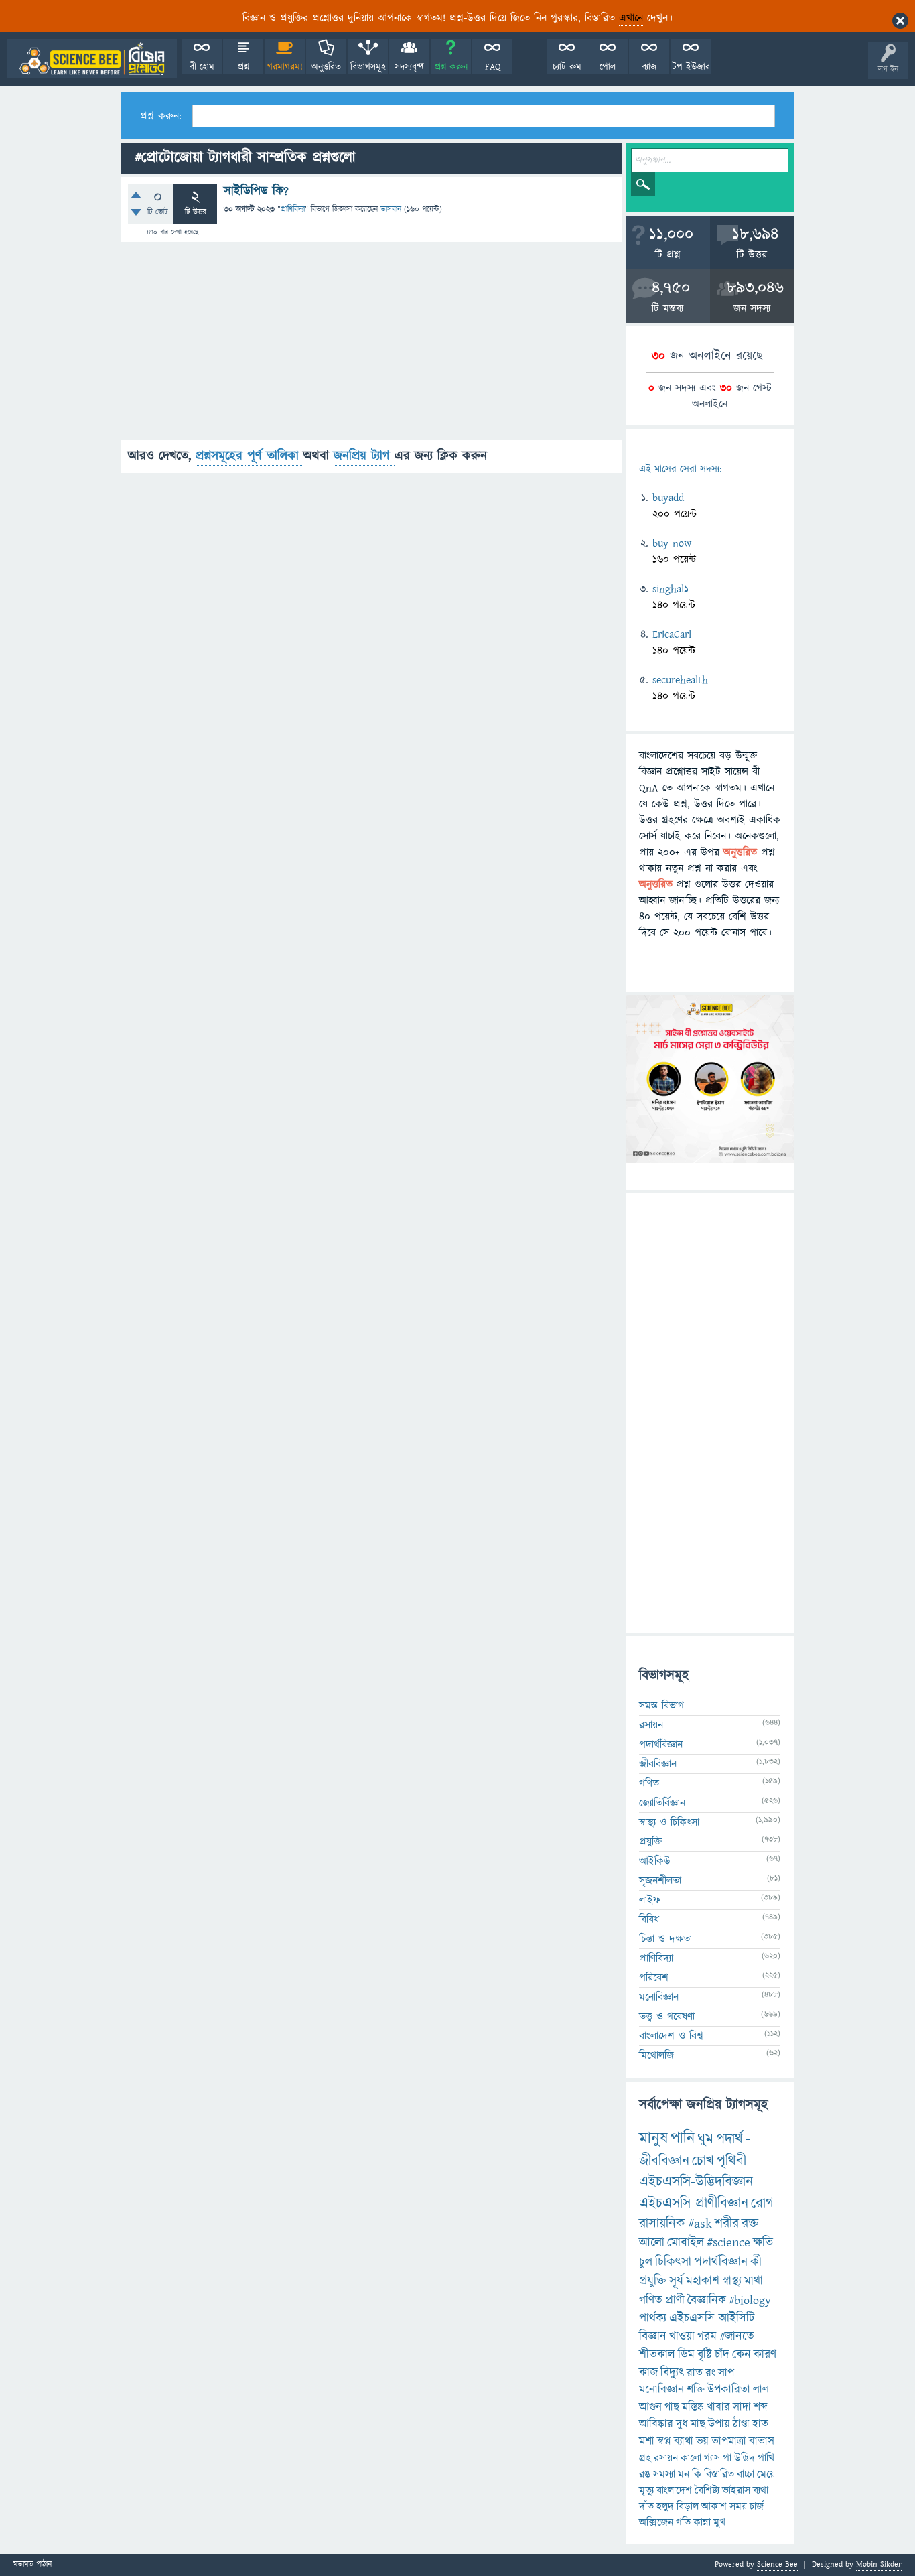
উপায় (719, 2424)
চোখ (703, 2161)
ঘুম (705, 2139)
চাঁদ (722, 2355)
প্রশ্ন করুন (451, 67)
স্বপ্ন (664, 2441)
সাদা (742, 2407)
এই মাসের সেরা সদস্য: (680, 469)
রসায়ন (666, 2458)
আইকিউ (655, 1861)
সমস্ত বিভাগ (661, 1706)
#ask (700, 2224)
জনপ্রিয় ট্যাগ (364, 456)
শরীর (727, 2224)
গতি (683, 2522)
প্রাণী (675, 2300)
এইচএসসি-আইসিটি (712, 2318)
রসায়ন (651, 1725)
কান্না (702, 2522)
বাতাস (762, 2441)
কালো (691, 2458)
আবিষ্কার (656, 2424)
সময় (738, 2506)
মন (684, 2474)
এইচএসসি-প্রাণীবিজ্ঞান (694, 2203)
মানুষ (653, 2139)
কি (697, 2474)
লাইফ (650, 1900)
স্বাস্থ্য (732, 2281)
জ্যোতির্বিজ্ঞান (662, 1803)
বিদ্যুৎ (672, 2373)
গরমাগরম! (285, 67)
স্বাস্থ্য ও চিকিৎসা (669, 1822)
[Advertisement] (372, 346)
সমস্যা (664, 2474)
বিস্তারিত (719, 2474)
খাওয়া (682, 2336)
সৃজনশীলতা (660, 1881)
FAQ (493, 67)
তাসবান (391, 209)
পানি (683, 2139)
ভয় (702, 2441)
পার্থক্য (653, 2318)
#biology (750, 2300)
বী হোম (202, 67)
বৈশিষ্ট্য (707, 2490)
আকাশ (714, 2506)
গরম (707, 2336)
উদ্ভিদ (745, 2458)
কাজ (648, 2373)
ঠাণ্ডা (741, 2424)
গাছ (672, 2407)
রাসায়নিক (662, 2224)
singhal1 (671, 589)
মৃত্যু (646, 2490)
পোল (608, 67)
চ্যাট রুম (567, 67)
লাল (761, 2390)
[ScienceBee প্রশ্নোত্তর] (92, 59)
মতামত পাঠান (32, 2565)
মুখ (719, 2522)
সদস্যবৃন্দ (409, 67)
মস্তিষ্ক (693, 2407)
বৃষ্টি (705, 2355)
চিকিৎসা (673, 2262)
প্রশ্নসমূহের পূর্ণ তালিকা (250, 456)
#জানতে (737, 2336)
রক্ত (750, 2224)
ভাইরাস (736, 2490)
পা (727, 2458)
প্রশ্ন (243, 67)
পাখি (766, 2458)
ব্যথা (761, 2490)
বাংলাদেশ (674, 2490)
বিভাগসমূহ (368, 67)
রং (710, 2373)
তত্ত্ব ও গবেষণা (667, 2017)
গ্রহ (645, 2458)
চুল (646, 2262)
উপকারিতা (729, 2390)
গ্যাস (712, 2458)
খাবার (718, 2407)
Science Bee (777, 2564)
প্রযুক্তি (650, 1842)
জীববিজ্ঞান (658, 1764)
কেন (742, 2355)
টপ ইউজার (691, 67)
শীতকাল (657, 2355)
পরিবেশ (654, 1978)
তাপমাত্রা (729, 2441)
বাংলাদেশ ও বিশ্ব (671, 2036)
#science (728, 2243)
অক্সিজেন (656, 2522)
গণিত (649, 1783)
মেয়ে (766, 2474)
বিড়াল (688, 2506)
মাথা (754, 2281)
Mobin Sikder (879, 2564)
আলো (652, 2243)
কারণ (765, 2355)
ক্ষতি (763, 2243)
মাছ (698, 2424)
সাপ (726, 2373)
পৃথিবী (731, 2161)
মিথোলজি (656, 2055)
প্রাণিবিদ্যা (293, 209)
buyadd (668, 498)
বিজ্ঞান (653, 2336)
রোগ (762, 2203)
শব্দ (761, 2407)
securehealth (680, 680)
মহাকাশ (703, 2281)
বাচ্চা (746, 2474)
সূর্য (676, 2281)
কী (756, 2262)
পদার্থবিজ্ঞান (661, 1745)
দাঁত (646, 2506)
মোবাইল (686, 2243)
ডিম (686, 2355)
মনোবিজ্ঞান (659, 1997)
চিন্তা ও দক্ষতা (665, 1939)
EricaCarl (672, 634)
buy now (672, 543)
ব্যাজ (649, 67)
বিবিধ (649, 1919)
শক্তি (696, 2390)
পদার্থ (729, 2139)
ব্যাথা (684, 2441)
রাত (695, 2373)
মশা (647, 2441)
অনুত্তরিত (326, 67)
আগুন (650, 2407)
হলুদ (665, 2506)
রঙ (645, 2474)
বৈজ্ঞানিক (707, 2300)
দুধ (682, 2424)
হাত (760, 2424)
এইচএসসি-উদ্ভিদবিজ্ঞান (696, 2182)
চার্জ (757, 2506)
